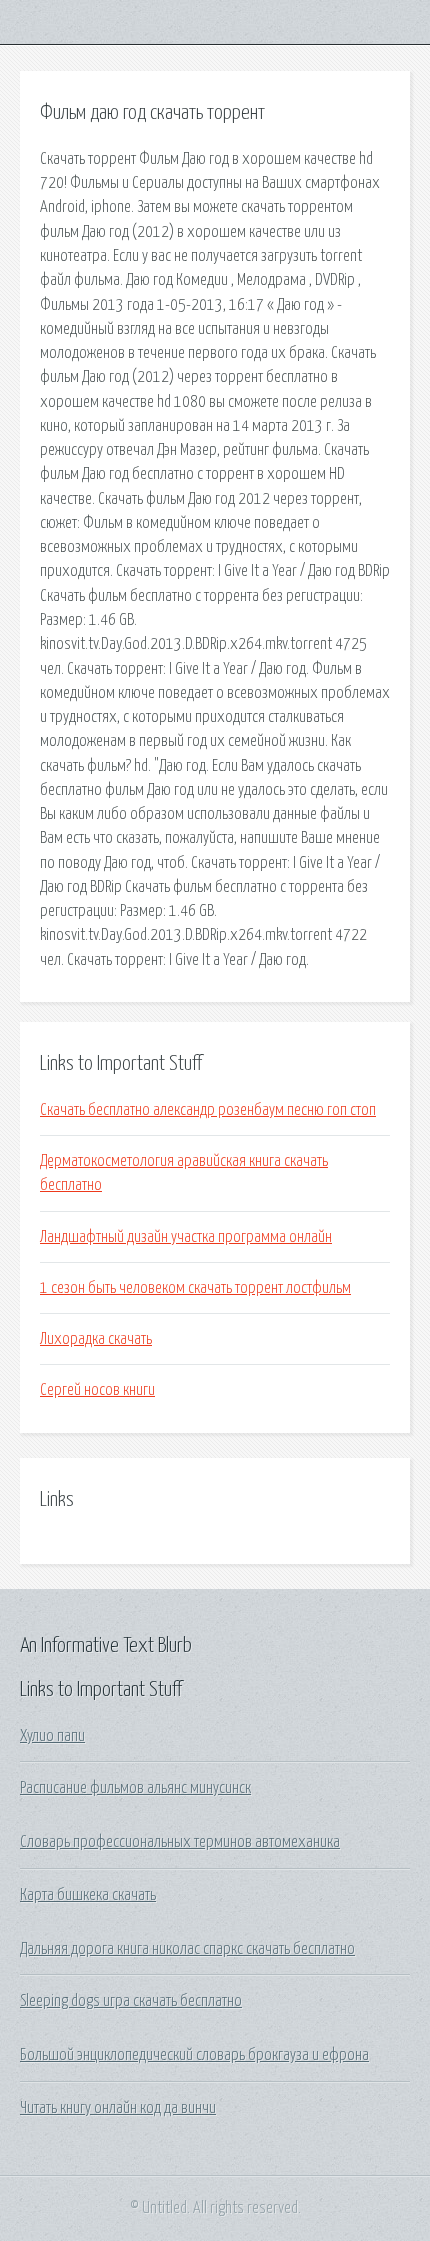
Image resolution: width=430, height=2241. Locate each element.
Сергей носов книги (97, 1390)
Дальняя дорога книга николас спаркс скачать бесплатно (187, 1949)
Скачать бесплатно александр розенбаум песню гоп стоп (208, 1110)
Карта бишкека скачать (88, 1895)
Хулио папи (52, 1736)
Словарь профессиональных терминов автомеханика (180, 1842)
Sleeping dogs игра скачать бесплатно (131, 2001)
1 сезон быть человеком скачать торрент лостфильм (195, 1288)
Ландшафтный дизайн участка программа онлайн (186, 1237)
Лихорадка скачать (96, 1339)
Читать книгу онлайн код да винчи (118, 2108)
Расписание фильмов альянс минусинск (135, 1788)
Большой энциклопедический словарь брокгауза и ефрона (194, 2055)
